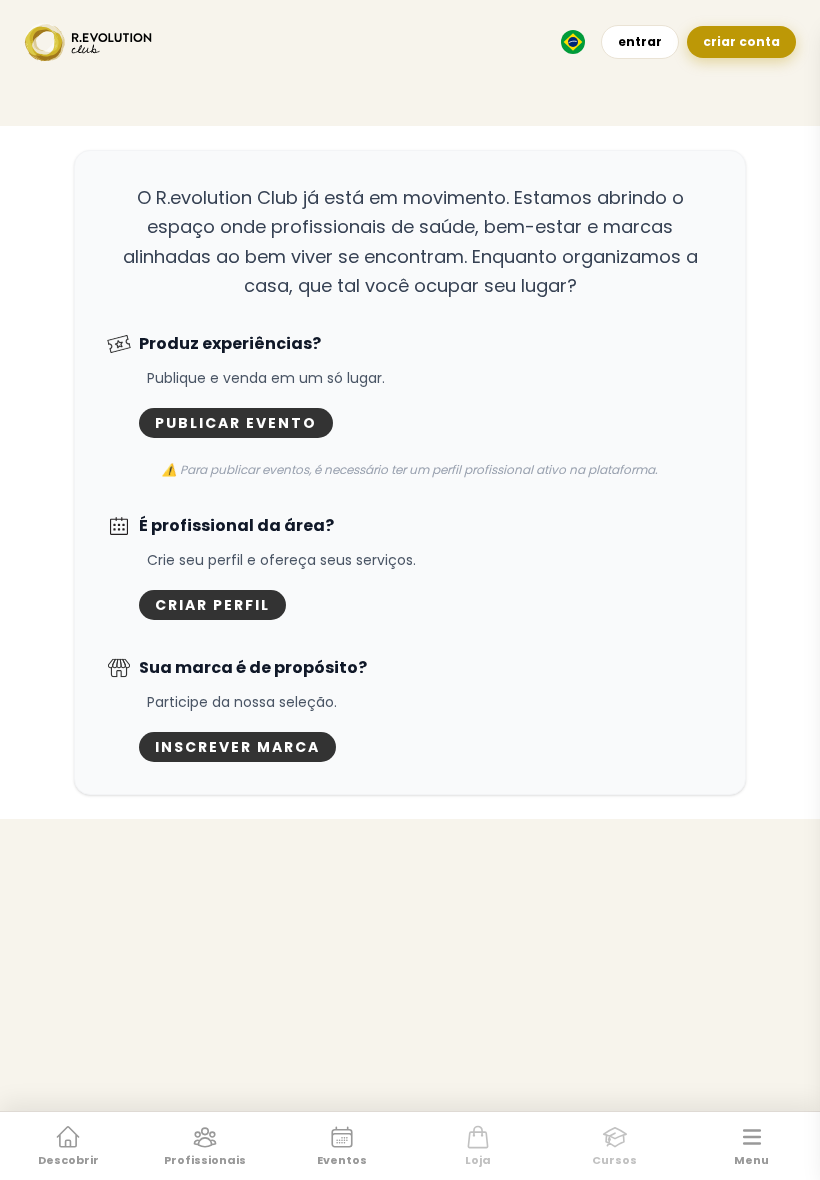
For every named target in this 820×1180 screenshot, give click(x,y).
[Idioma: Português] (573, 42)
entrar (640, 41)
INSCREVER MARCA (237, 747)
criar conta (741, 41)
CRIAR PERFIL (212, 605)
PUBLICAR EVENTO (236, 423)
